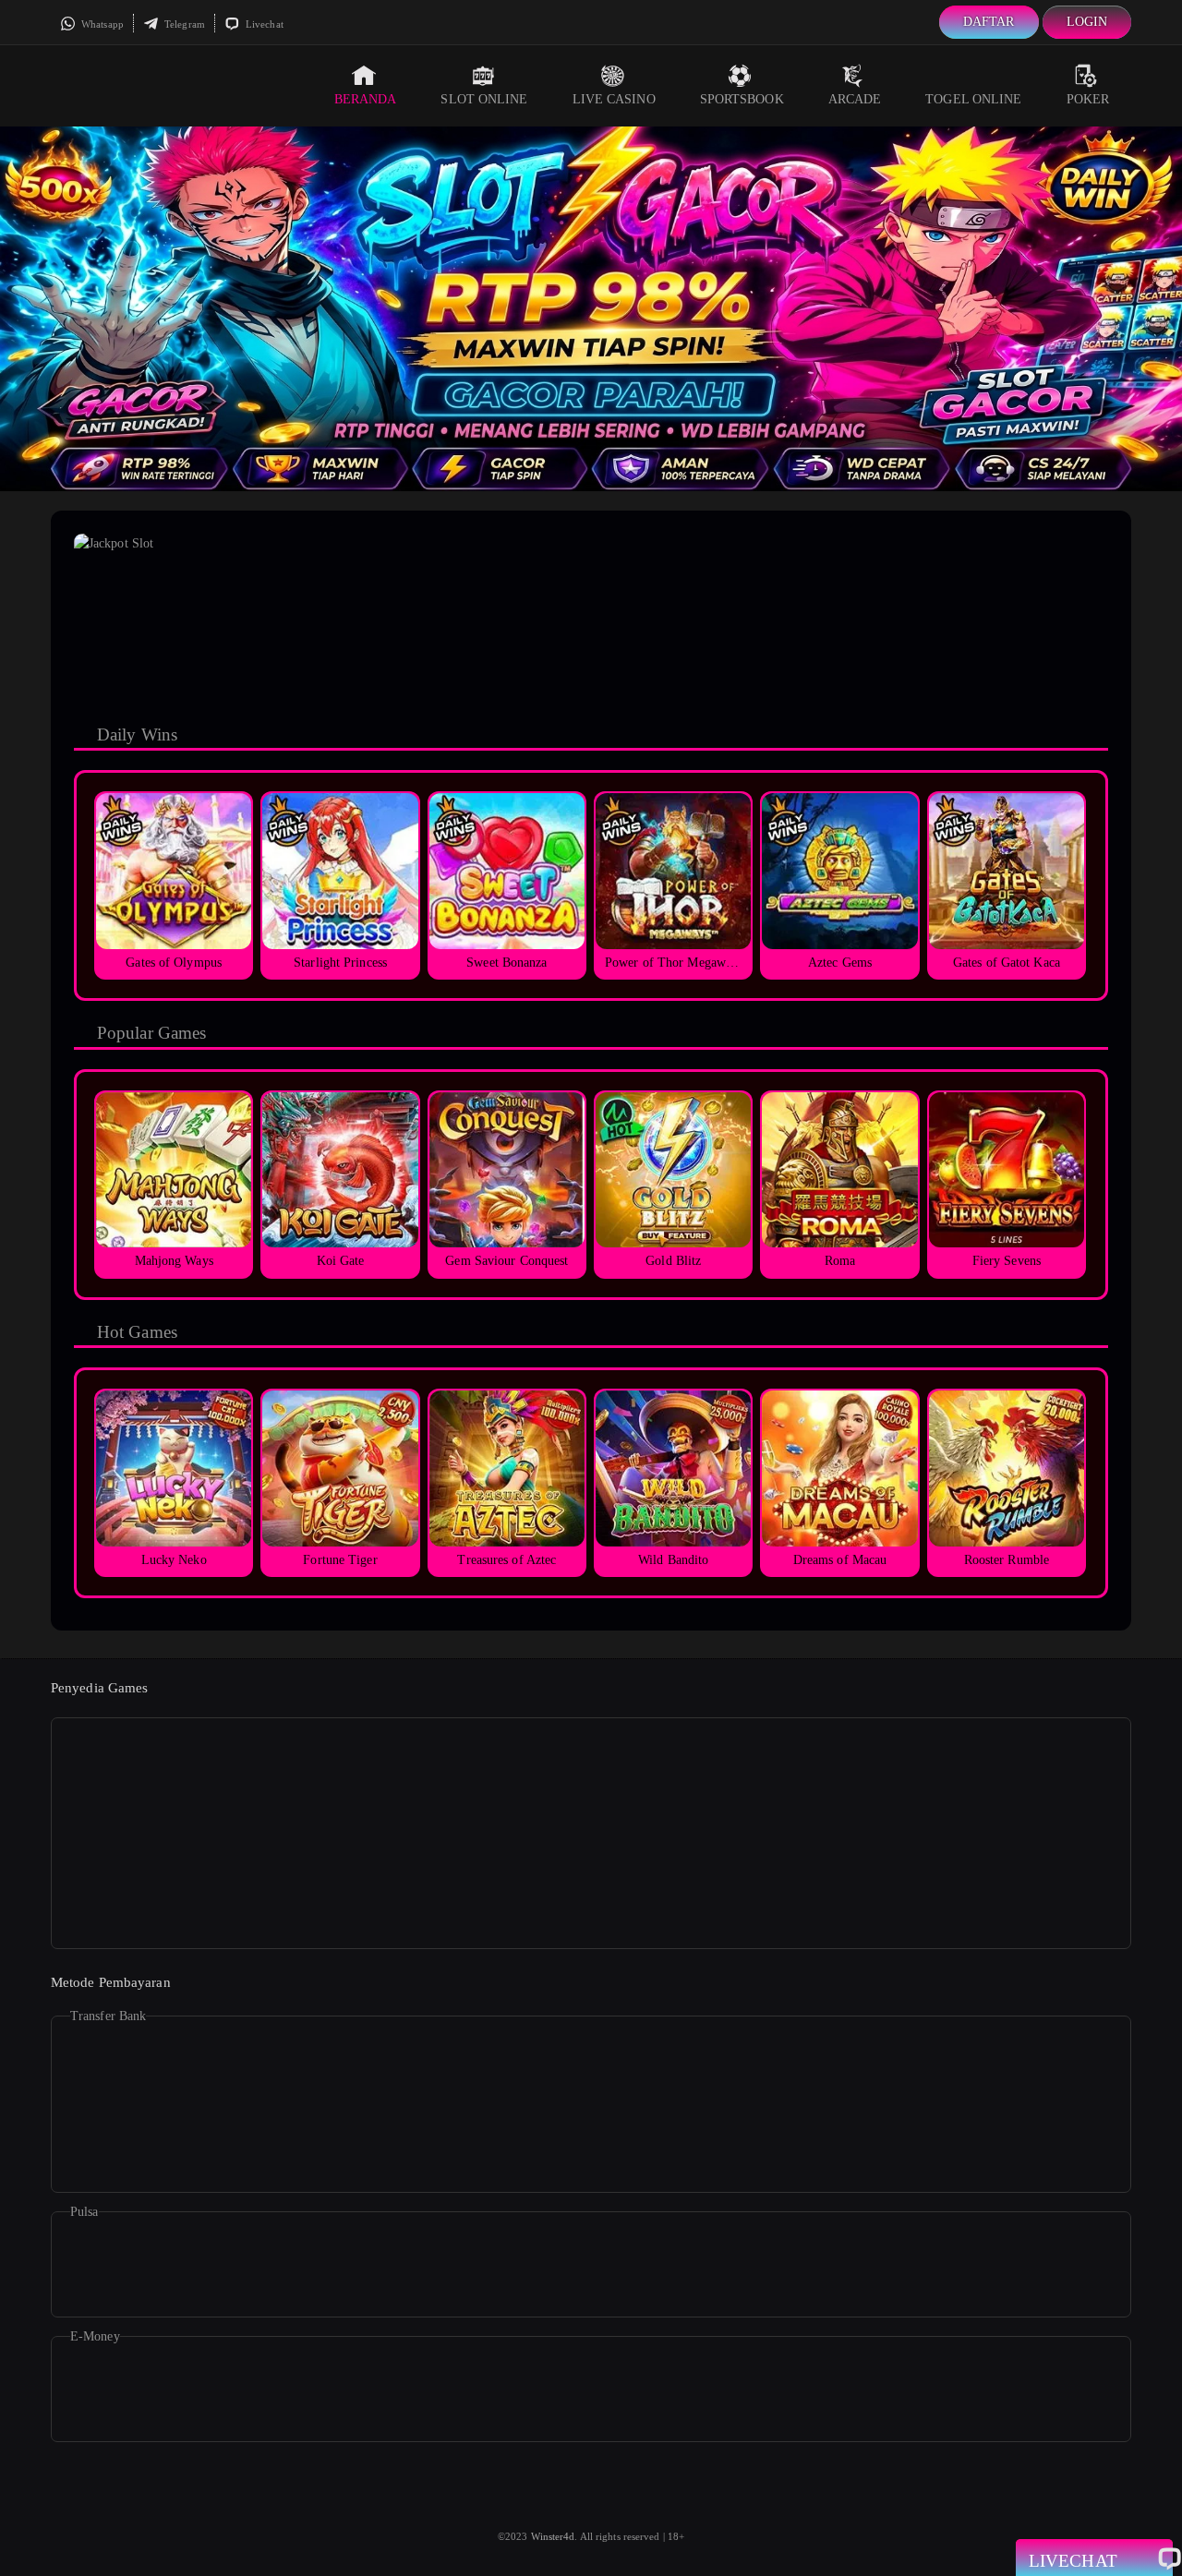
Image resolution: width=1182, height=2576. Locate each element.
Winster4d (553, 2536)
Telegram (183, 24)
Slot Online (484, 99)
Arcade (855, 99)
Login (1087, 22)
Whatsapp (101, 24)
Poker (1088, 99)
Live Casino (614, 99)
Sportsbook (742, 99)
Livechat (263, 24)
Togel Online (973, 99)
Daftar (989, 22)
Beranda (366, 99)
